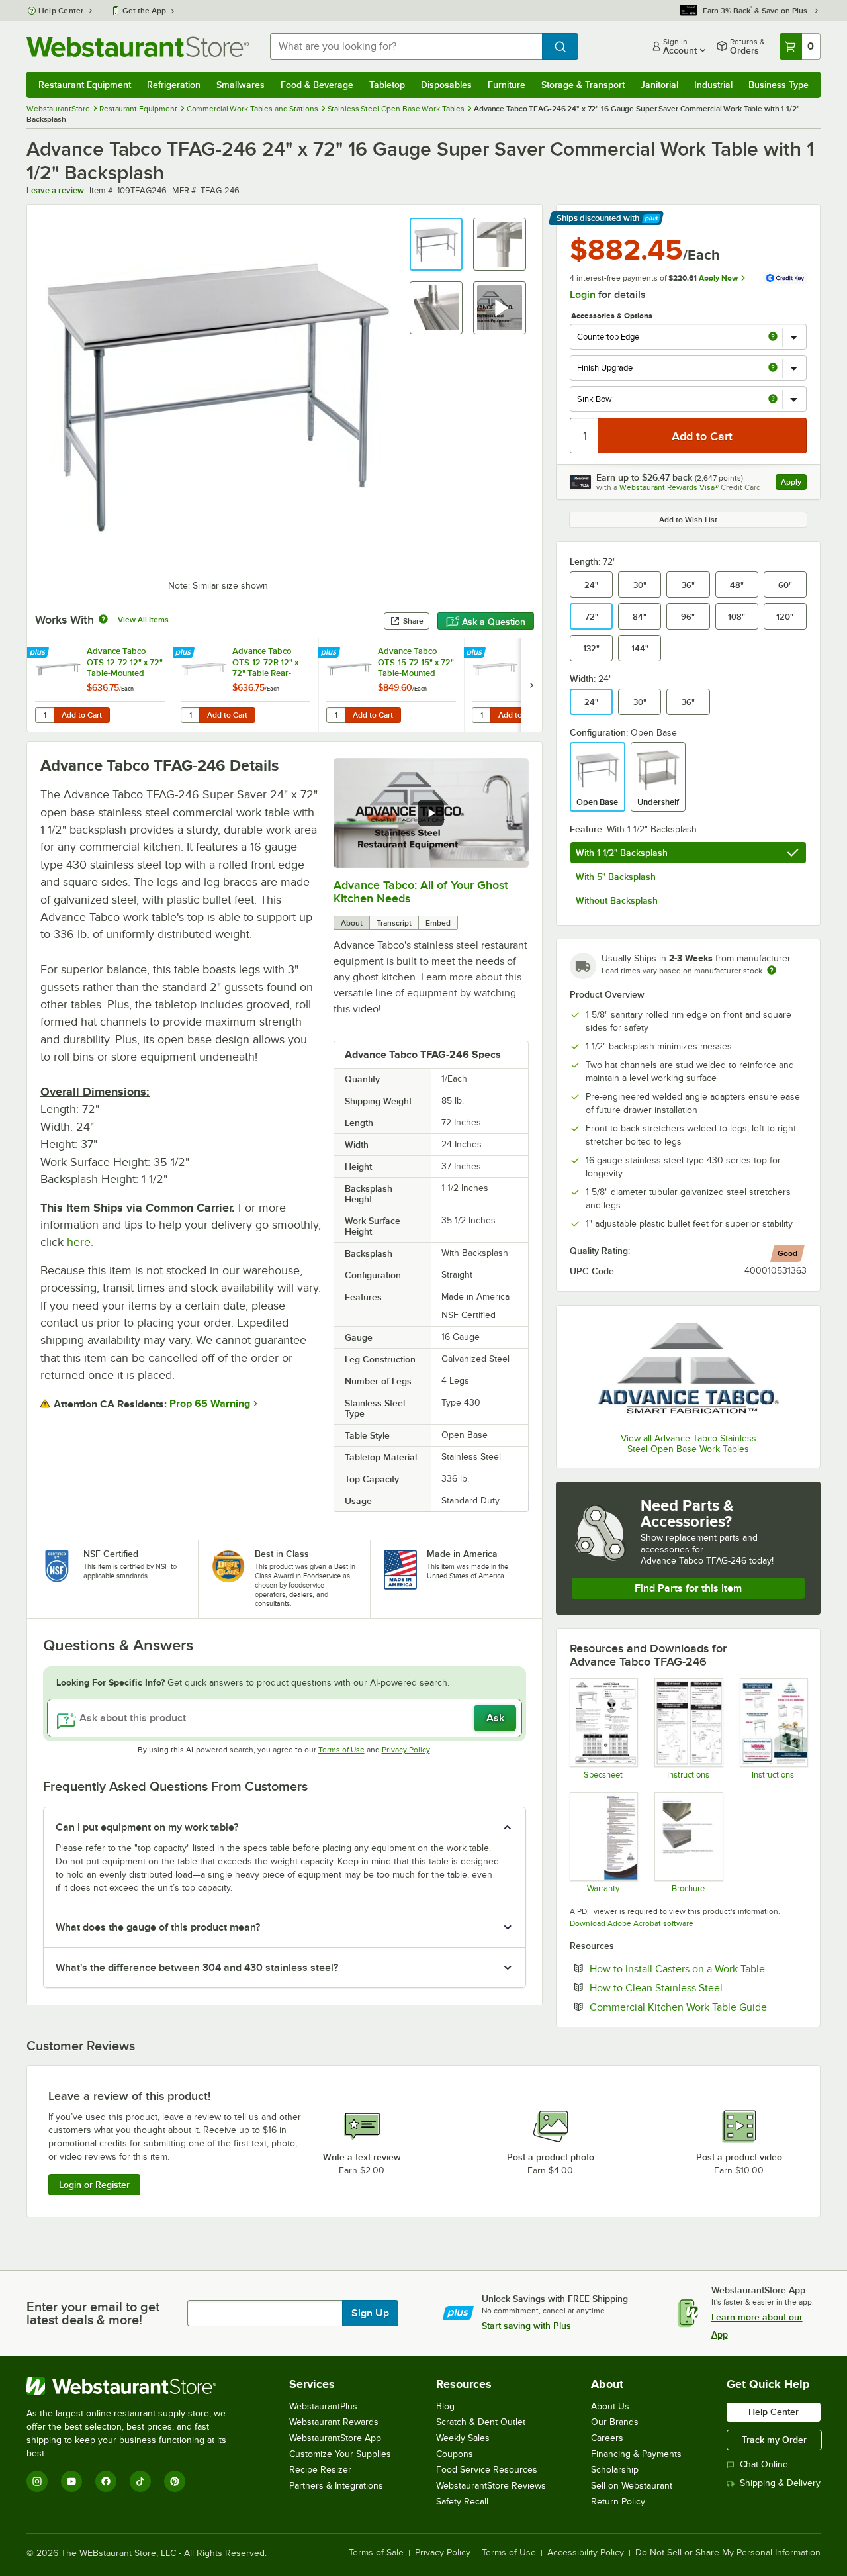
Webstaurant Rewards (334, 2422)
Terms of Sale (376, 2553)
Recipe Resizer (320, 2470)
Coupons (455, 2454)
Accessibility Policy (586, 2553)
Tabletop (387, 85)
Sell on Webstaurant (632, 2486)
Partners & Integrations (336, 2486)
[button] (436, 244)
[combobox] (406, 46)
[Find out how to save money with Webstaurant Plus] (39, 653)
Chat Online (764, 2464)
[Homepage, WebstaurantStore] (138, 47)
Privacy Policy (406, 1750)
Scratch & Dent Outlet (481, 2422)
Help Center (61, 11)
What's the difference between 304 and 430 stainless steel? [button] (197, 1968)
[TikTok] (140, 2481)
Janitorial (659, 85)
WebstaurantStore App (335, 2438)
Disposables (446, 85)
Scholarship (615, 2470)
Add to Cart (82, 715)
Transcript (394, 923)
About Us (610, 2406)
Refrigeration (174, 85)
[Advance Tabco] (688, 1371)
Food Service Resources (487, 2470)
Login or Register (94, 2185)
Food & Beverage (317, 85)
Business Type (779, 85)
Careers (607, 2438)
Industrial (713, 85)
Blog (445, 2406)
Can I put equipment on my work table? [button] (147, 1827)
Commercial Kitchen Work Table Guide (698, 2007)
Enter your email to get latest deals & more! (93, 2313)
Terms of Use (341, 1750)
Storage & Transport (583, 85)
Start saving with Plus (526, 2326)
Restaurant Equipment (85, 85)
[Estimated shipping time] (772, 970)
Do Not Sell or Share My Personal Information (728, 2553)
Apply (794, 484)
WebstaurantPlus (323, 2406)
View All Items (143, 620)
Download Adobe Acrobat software (632, 1923)
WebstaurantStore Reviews (491, 2486)
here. (80, 1242)
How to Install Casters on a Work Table (698, 1968)
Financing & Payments (636, 2454)
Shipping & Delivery (780, 2483)
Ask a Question (494, 622)
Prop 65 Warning (210, 1404)
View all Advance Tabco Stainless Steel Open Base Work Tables (689, 1444)
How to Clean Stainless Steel (696, 1987)
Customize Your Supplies (340, 2454)
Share (413, 621)
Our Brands (615, 2422)
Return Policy (618, 2502)
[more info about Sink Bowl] (773, 400)
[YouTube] (71, 2481)
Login (583, 295)
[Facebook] (106, 2481)
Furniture (507, 85)
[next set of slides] (531, 685)
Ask (495, 1718)
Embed (438, 923)
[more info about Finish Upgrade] (773, 368)
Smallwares (241, 85)
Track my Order (774, 2440)
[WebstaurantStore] (135, 2386)
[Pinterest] (175, 2481)
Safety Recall (462, 2502)
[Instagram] (37, 2481)
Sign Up (370, 2313)
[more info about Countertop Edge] (773, 337)
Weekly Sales (463, 2438)
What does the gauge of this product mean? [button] (158, 1927)
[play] (431, 813)
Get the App (144, 11)
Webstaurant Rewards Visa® (669, 487)
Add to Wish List (688, 520)
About (352, 923)
